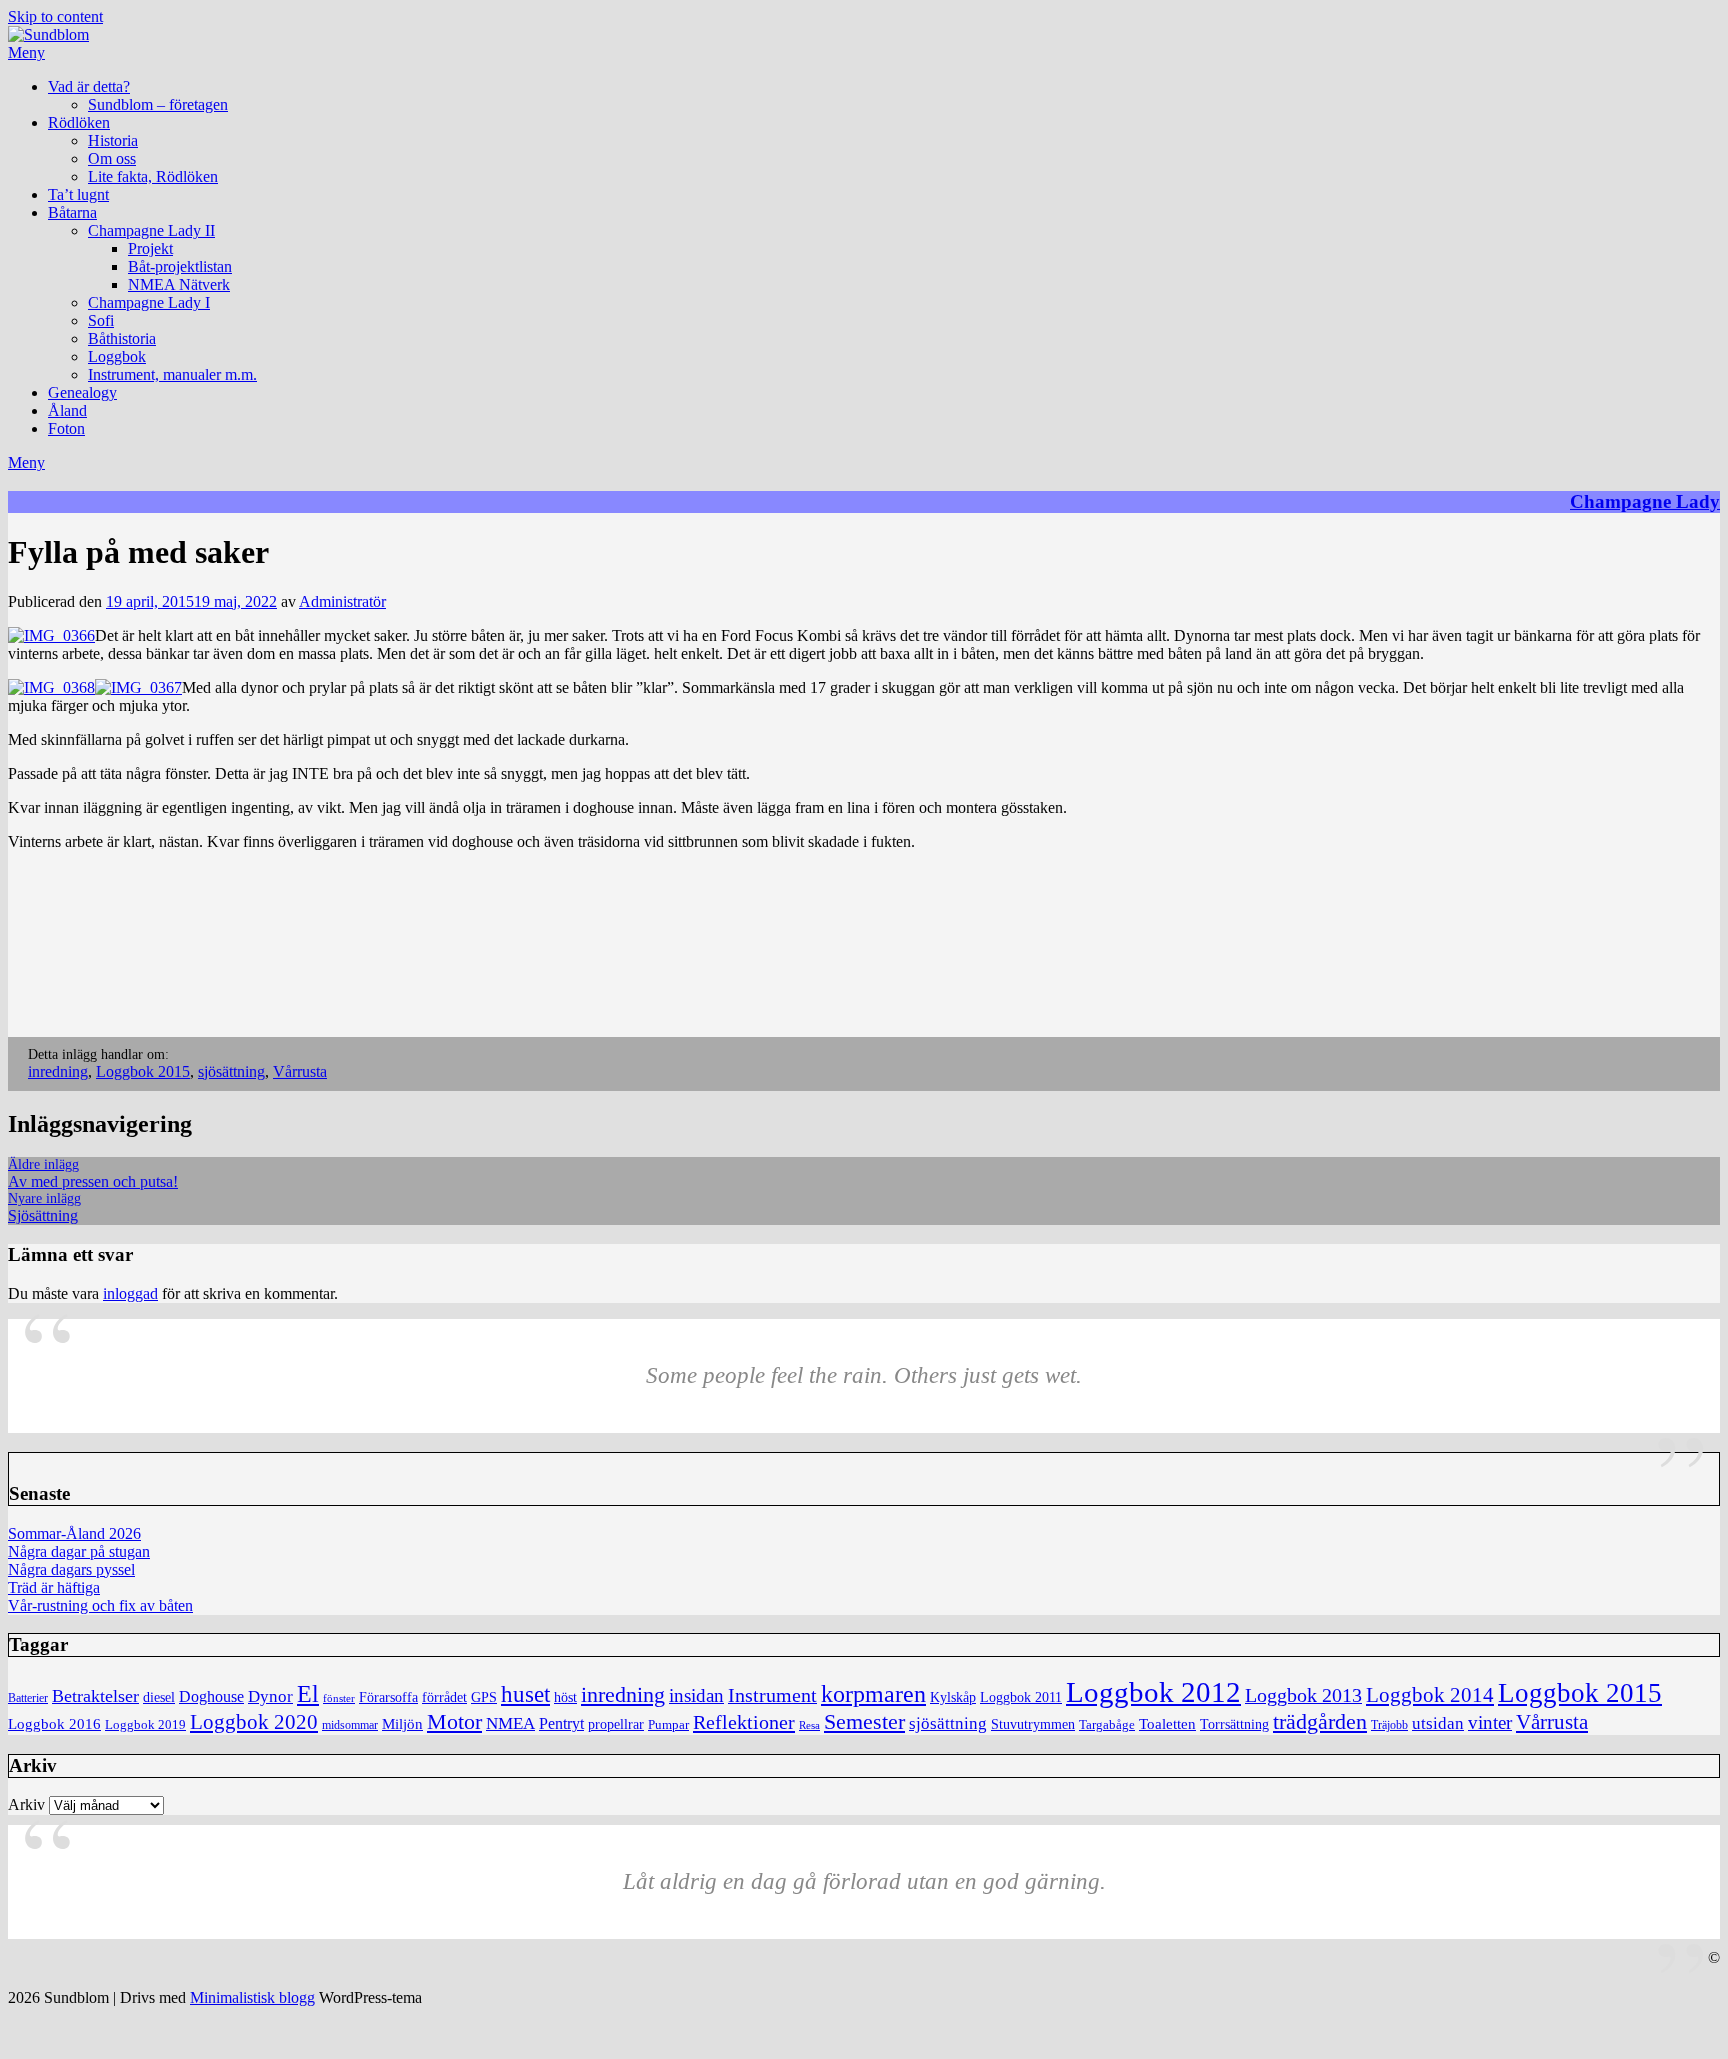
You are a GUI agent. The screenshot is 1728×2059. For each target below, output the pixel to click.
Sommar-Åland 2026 (74, 1533)
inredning (58, 1071)
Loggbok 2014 (1430, 1695)
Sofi (101, 320)
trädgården (1320, 1721)
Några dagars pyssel (71, 1569)
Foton (66, 428)
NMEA (510, 1723)
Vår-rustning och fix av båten (100, 1605)
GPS (484, 1697)
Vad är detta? (89, 86)
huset (525, 1694)
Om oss (112, 158)
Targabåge (1107, 1725)
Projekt (150, 248)
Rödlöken (79, 122)
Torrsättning (1234, 1724)
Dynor (270, 1696)
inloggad (130, 1293)
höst (565, 1697)
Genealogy (82, 392)
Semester (864, 1722)
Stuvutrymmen (1033, 1724)
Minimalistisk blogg (252, 1997)
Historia (113, 140)
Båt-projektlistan (180, 266)
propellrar (616, 1724)
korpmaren (873, 1693)
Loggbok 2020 (254, 1721)
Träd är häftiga (54, 1587)
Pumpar (668, 1725)
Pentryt (561, 1723)
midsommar (350, 1725)
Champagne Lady (1645, 501)
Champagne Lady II (151, 230)
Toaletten (1167, 1723)
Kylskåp (953, 1697)
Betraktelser (95, 1696)
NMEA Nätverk (179, 284)
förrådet (444, 1697)
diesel (159, 1697)
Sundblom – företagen (158, 104)
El (308, 1694)
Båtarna (72, 212)
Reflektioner (744, 1722)
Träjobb (1389, 1725)
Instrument (772, 1695)
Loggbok (117, 356)
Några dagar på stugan (79, 1551)
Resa (809, 1725)
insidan (696, 1695)
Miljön (402, 1723)
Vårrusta (300, 1071)
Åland (67, 410)
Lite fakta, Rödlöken (153, 176)
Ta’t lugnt (78, 194)
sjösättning (231, 1071)
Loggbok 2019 (145, 1725)
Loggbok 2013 (1303, 1695)
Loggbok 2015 (143, 1071)
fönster (339, 1698)
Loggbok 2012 (1153, 1692)
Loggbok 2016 (54, 1723)
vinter (1490, 1722)
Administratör (342, 601)
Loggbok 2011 (1021, 1697)
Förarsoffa (388, 1697)
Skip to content (55, 16)
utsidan (1438, 1723)
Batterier (28, 1698)
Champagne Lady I (149, 302)
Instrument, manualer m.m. (172, 374)
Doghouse (211, 1696)
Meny (26, 52)
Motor (454, 1722)
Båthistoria (122, 338)
